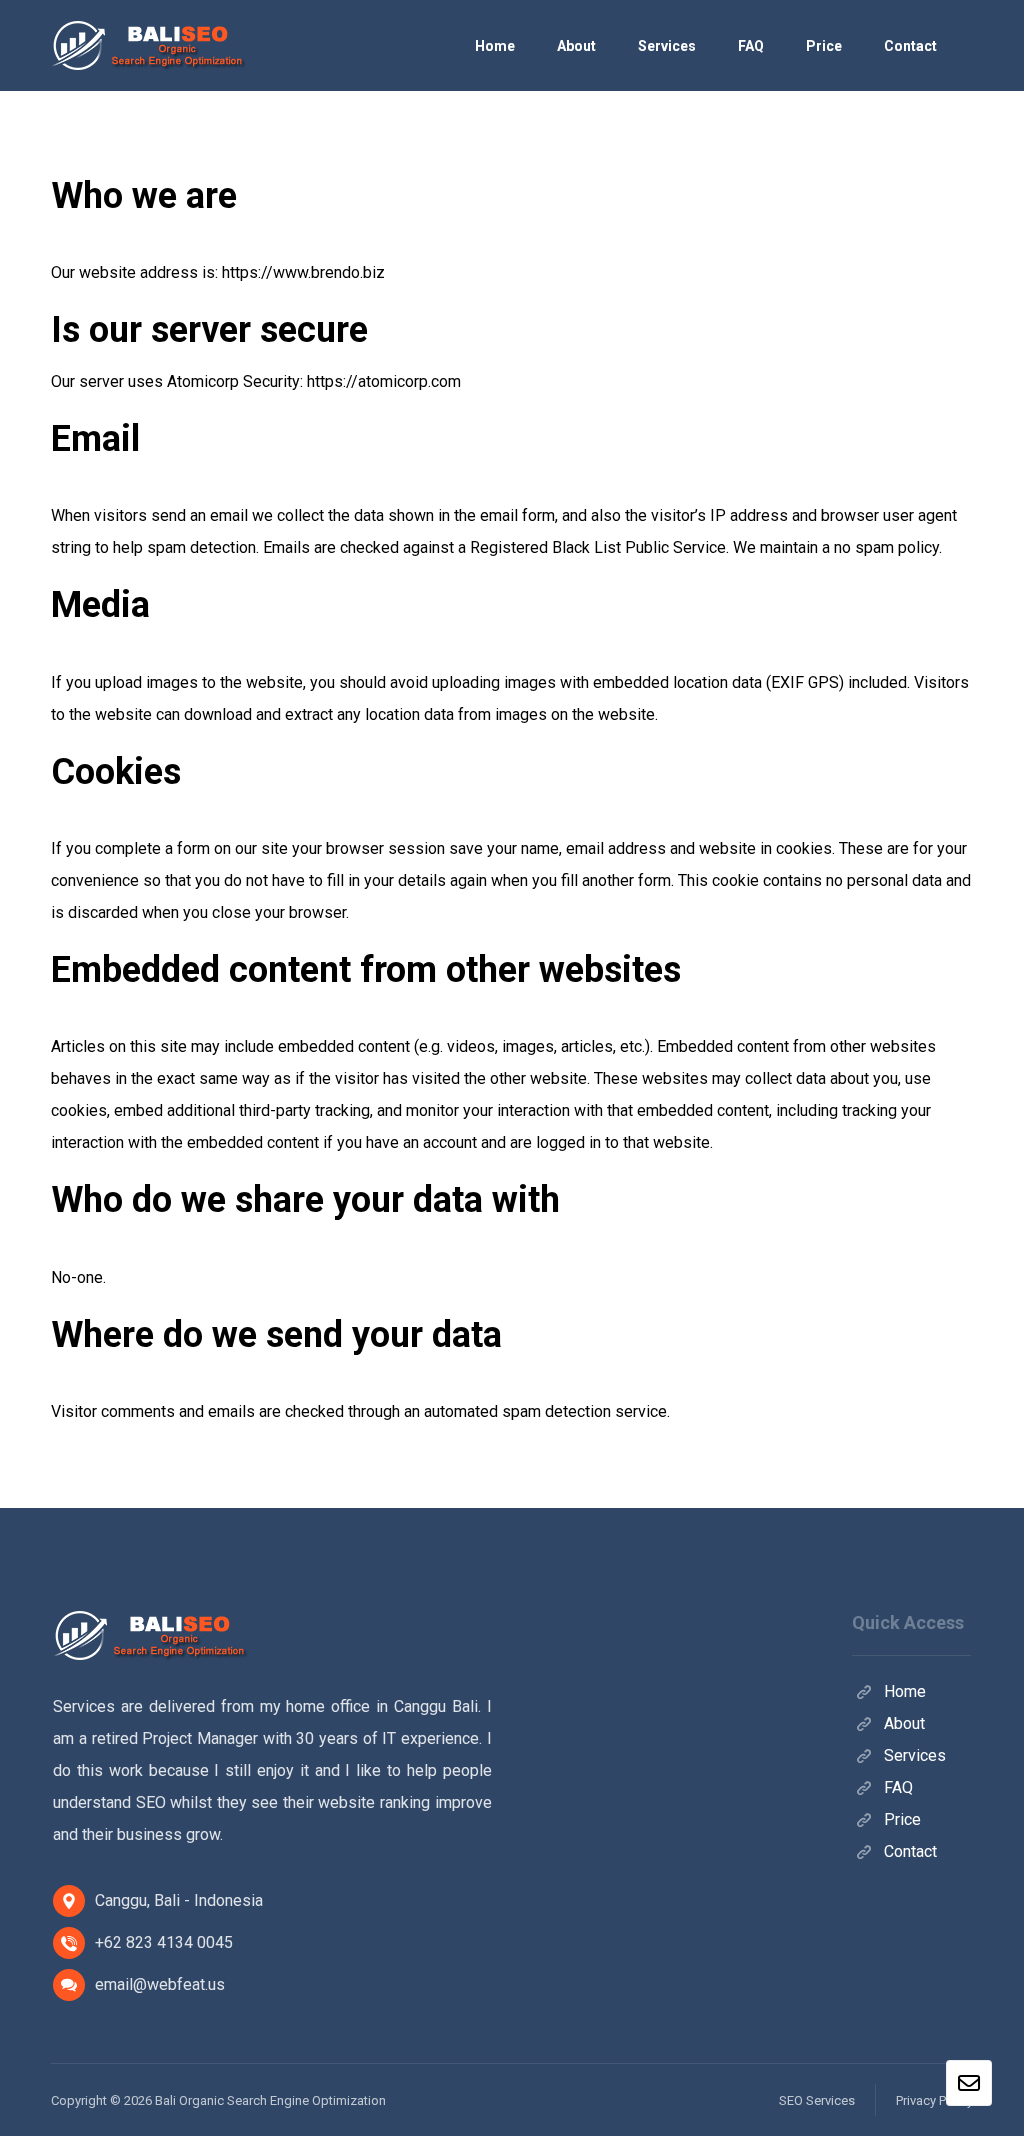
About (904, 1723)
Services (915, 1755)
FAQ (898, 1787)
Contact (910, 1851)
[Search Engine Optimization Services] (151, 45)
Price (902, 1819)
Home (905, 1691)
